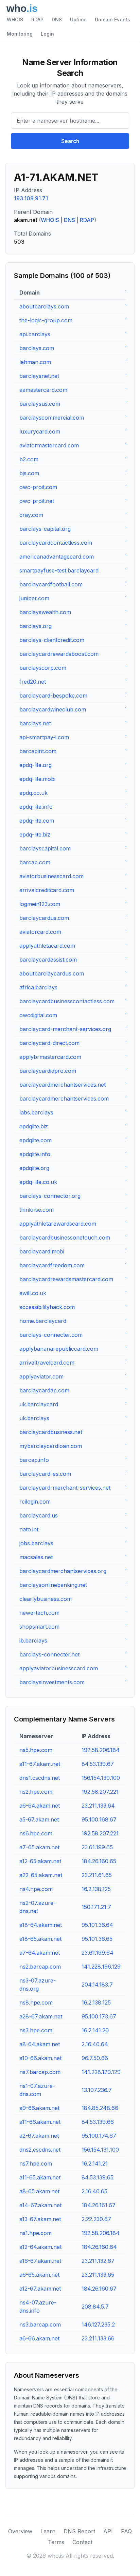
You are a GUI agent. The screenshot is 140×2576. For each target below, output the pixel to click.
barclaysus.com (40, 404)
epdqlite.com (36, 1140)
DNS (57, 19)
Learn (48, 2531)
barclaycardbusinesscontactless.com (67, 1001)
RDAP (37, 19)
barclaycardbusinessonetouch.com (65, 1237)
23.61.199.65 (97, 1847)
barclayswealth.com (45, 612)
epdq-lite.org (36, 765)
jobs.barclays (36, 1543)
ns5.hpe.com (36, 1750)
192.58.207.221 (100, 1792)
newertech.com (39, 1613)
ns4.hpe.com (36, 1889)
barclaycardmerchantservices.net (63, 1085)
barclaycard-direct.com (49, 1043)
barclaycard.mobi (42, 1251)
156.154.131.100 (100, 2150)
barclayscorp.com (43, 668)
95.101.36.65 (97, 1939)
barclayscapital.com (45, 848)
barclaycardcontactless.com (56, 543)
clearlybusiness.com (46, 1599)
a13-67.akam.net (40, 2219)
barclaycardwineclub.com (53, 709)
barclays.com (37, 348)
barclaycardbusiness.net (51, 1432)
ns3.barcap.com (40, 2325)
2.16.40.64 (95, 2044)
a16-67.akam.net (40, 2261)
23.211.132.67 (98, 2261)
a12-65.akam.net (40, 1861)
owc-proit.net (37, 501)
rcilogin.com (35, 1502)
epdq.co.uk (33, 793)
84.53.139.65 (98, 2177)
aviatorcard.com (40, 932)
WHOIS (15, 19)
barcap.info (34, 1460)
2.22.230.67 (96, 2219)
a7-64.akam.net (40, 1953)
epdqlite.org (34, 1168)
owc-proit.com (38, 487)
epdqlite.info (35, 1154)
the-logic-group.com (46, 320)
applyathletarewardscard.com (58, 1224)
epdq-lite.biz (35, 834)
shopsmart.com (39, 1627)
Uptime (78, 19)
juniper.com (34, 598)
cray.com (31, 515)
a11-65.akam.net (40, 2177)
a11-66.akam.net (40, 2122)
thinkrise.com (37, 1210)
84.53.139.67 (98, 1764)
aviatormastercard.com (49, 445)
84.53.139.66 (98, 2122)
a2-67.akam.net (39, 2136)
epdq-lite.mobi (37, 779)
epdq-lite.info (36, 807)
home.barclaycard (43, 1321)
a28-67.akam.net (41, 2016)
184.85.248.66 (100, 2108)
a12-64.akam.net (40, 2247)
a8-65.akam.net (39, 2191)
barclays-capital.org (45, 529)
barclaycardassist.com (48, 960)
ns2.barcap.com (40, 1967)
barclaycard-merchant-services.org (65, 1029)
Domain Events (112, 19)
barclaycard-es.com (45, 1474)
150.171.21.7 (96, 1907)
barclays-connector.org (50, 1196)
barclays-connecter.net (49, 1654)
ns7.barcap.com (40, 2072)
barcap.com (35, 862)
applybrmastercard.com (50, 1057)
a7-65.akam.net (39, 1847)
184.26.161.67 (99, 2205)
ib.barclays (33, 1641)
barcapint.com (38, 751)
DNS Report (79, 2531)
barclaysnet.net (39, 376)
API (108, 2531)
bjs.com (29, 473)
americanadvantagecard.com (57, 557)
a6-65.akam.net (39, 2275)
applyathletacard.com (47, 946)
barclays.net (35, 723)
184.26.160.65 (99, 1861)
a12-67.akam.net (40, 2289)
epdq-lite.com (37, 821)
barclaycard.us (39, 1515)
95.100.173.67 (99, 2016)
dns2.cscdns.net (40, 2150)
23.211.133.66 (98, 2338)
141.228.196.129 (101, 1967)
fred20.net (33, 682)
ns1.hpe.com (36, 2233)
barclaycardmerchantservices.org (63, 1571)
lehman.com (35, 362)
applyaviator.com (41, 1376)
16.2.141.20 (95, 2030)
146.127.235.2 (98, 2325)
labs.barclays (36, 1112)
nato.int (29, 1529)
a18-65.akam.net (40, 1939)
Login (47, 34)
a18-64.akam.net (41, 1925)
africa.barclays (38, 987)
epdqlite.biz (34, 1126)
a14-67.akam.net (40, 2205)
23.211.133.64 (98, 1806)
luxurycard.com (40, 431)
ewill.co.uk (33, 1293)
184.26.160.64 (99, 2247)
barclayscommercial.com (52, 418)
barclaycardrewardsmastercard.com (66, 1279)
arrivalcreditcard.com (47, 890)
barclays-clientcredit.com (52, 640)
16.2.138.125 (96, 1889)
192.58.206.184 (101, 1750)
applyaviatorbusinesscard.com (59, 1668)
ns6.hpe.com (36, 1833)
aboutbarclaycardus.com (52, 973)
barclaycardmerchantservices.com (64, 1099)
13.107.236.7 (97, 2090)
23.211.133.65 (98, 2275)
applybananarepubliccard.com (59, 1349)
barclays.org (36, 626)
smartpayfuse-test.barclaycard (59, 570)
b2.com (29, 459)
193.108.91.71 (31, 198)
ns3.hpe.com (36, 2030)
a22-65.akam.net (41, 1875)
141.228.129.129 (101, 2072)
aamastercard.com (43, 390)
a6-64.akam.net (40, 1806)
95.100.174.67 (99, 2136)
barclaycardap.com (44, 1390)
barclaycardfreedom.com (52, 1265)
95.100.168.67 (99, 1819)
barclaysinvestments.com (52, 1682)
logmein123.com (40, 904)
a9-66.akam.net (39, 2108)
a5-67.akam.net (39, 1819)
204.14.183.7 (97, 1985)
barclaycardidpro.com (48, 1071)
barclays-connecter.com (51, 1335)
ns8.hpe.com (36, 2003)
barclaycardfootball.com (51, 584)
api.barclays (35, 334)
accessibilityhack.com (47, 1307)
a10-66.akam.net (40, 2058)
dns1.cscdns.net (40, 1778)
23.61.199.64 (98, 1953)
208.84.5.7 (95, 2307)
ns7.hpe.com (36, 2164)
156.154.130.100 (101, 1778)
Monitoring (20, 34)
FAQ (126, 2531)
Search (70, 141)
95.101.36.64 (97, 1925)
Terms (56, 2542)
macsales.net (36, 1557)
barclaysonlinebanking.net (53, 1585)
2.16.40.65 (94, 2191)
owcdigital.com (38, 1015)
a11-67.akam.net (40, 1764)
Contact (82, 2542)
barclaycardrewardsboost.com (59, 654)
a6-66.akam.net (39, 2338)
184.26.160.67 (99, 2289)
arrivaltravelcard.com (47, 1363)
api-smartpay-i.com (44, 737)
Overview (20, 2531)
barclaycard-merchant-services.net (65, 1488)
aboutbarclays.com (44, 306)
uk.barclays (34, 1418)
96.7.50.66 (95, 2058)
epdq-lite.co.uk (38, 1182)
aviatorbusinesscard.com (51, 876)
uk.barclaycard (39, 1404)
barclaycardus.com (44, 918)
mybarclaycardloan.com (51, 1446)
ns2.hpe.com (36, 1792)
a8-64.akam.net (40, 2044)
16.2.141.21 (95, 2164)
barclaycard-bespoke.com (53, 696)
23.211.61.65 (97, 1875)
